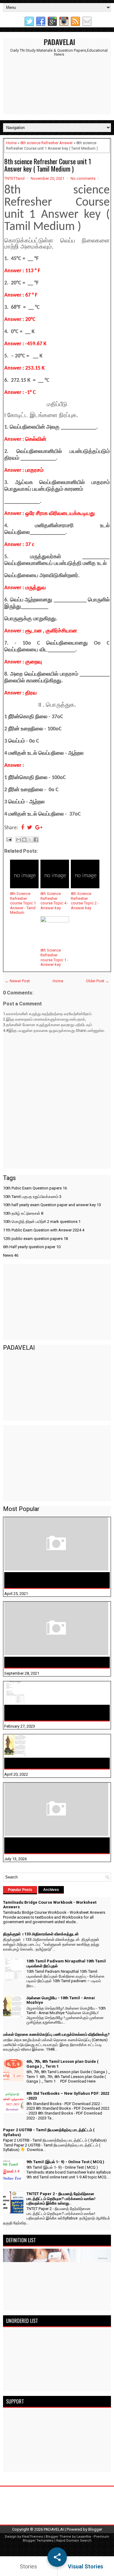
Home (11, 143)
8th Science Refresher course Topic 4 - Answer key (54, 901)
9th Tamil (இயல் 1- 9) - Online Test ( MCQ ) (65, 2162)
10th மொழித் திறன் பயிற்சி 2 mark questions (42, 1222)
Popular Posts (20, 1890)
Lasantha (84, 2537)
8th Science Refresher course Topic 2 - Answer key (85, 901)
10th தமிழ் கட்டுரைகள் (23, 1213)
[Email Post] (9, 839)
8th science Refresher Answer (47, 143)
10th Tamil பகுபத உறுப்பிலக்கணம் (32, 1197)
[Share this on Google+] (39, 828)
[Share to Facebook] (36, 840)
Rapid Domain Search (74, 2541)
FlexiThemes (32, 2537)
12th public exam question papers (35, 1239)
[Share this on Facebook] (22, 828)
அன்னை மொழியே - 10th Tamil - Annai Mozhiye (56, 1763)
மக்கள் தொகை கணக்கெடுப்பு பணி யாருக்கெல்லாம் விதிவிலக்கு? (43, 1845)
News (11, 1255)
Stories (28, 2566)
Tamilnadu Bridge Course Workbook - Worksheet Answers (47, 1580)
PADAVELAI (59, 42)
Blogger (95, 2529)
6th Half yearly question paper (32, 1247)
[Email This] (19, 840)
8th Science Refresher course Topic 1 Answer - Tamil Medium (23, 903)
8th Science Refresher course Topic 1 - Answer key (54, 957)
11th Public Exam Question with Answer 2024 (44, 1230)
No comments (83, 178)
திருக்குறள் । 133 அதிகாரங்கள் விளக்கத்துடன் (54, 1662)
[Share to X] (30, 840)
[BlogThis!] (24, 840)
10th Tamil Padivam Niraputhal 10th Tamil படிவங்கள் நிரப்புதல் (51, 1713)
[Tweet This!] (30, 828)
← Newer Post (17, 981)
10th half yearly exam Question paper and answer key (52, 1205)
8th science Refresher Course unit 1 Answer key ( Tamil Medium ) (48, 165)
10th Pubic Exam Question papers (35, 1188)
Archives (51, 1890)
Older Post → (98, 981)
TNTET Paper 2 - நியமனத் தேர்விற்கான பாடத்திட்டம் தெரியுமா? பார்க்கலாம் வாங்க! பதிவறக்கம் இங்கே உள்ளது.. (61, 2198)
